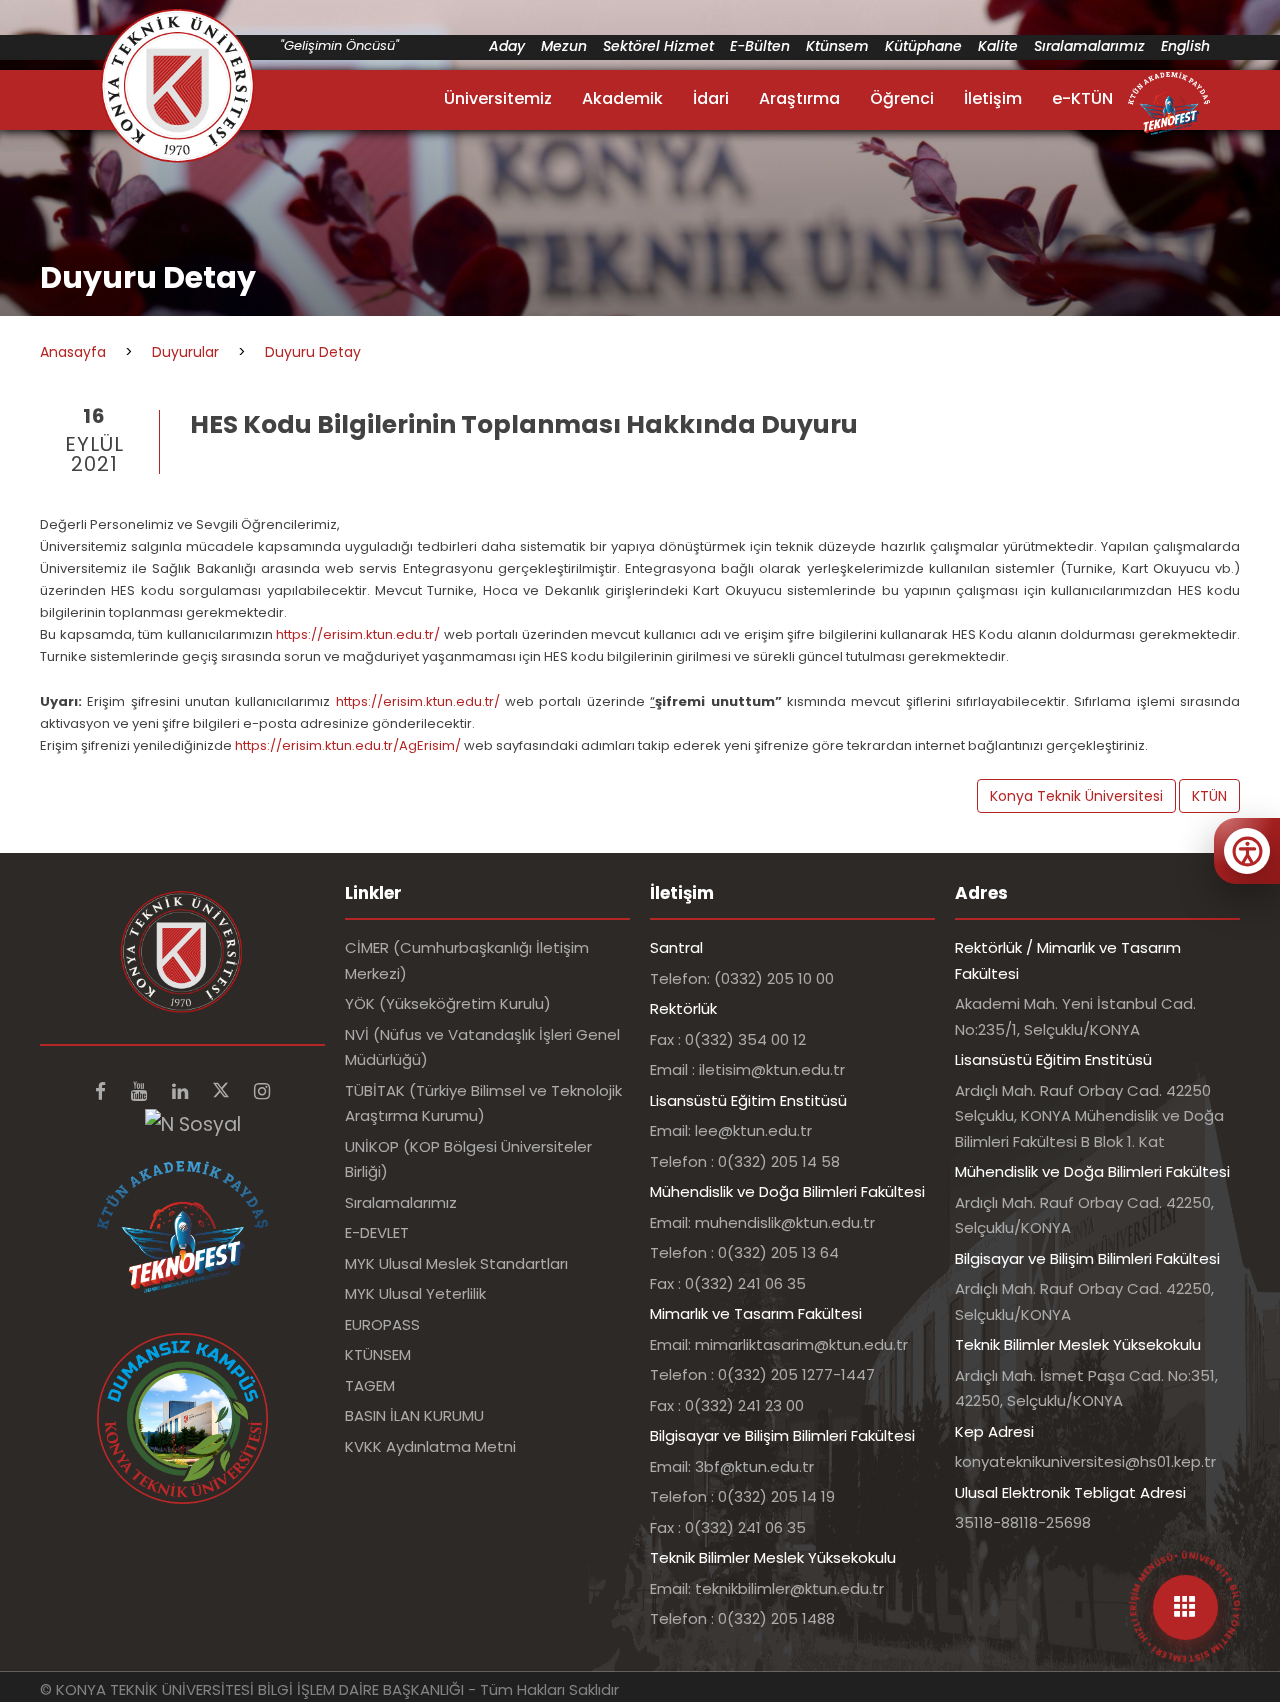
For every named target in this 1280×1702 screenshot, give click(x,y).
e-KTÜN (1082, 98)
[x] (223, 1091)
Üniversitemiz (498, 98)
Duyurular (185, 352)
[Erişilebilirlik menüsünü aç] (1247, 851)
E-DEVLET (377, 1232)
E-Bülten (760, 46)
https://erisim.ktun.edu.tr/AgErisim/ (348, 745)
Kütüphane (923, 46)
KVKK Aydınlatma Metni (430, 1446)
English (1185, 46)
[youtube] (141, 1091)
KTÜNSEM (378, 1354)
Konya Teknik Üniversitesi (1076, 796)
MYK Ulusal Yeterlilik (415, 1293)
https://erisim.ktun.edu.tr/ (358, 634)
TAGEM (370, 1385)
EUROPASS (382, 1324)
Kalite (998, 46)
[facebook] (103, 1091)
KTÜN (1209, 796)
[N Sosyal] (193, 1123)
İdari (711, 98)
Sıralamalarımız (1089, 46)
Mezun (564, 46)
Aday (507, 46)
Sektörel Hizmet (658, 46)
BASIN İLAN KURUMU (414, 1415)
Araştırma (799, 98)
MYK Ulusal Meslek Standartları (456, 1263)
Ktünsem (837, 46)
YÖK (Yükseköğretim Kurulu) (448, 1003)
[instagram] (262, 1091)
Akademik (622, 98)
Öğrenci (902, 98)
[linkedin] (182, 1091)
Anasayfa (73, 352)
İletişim (993, 98)
